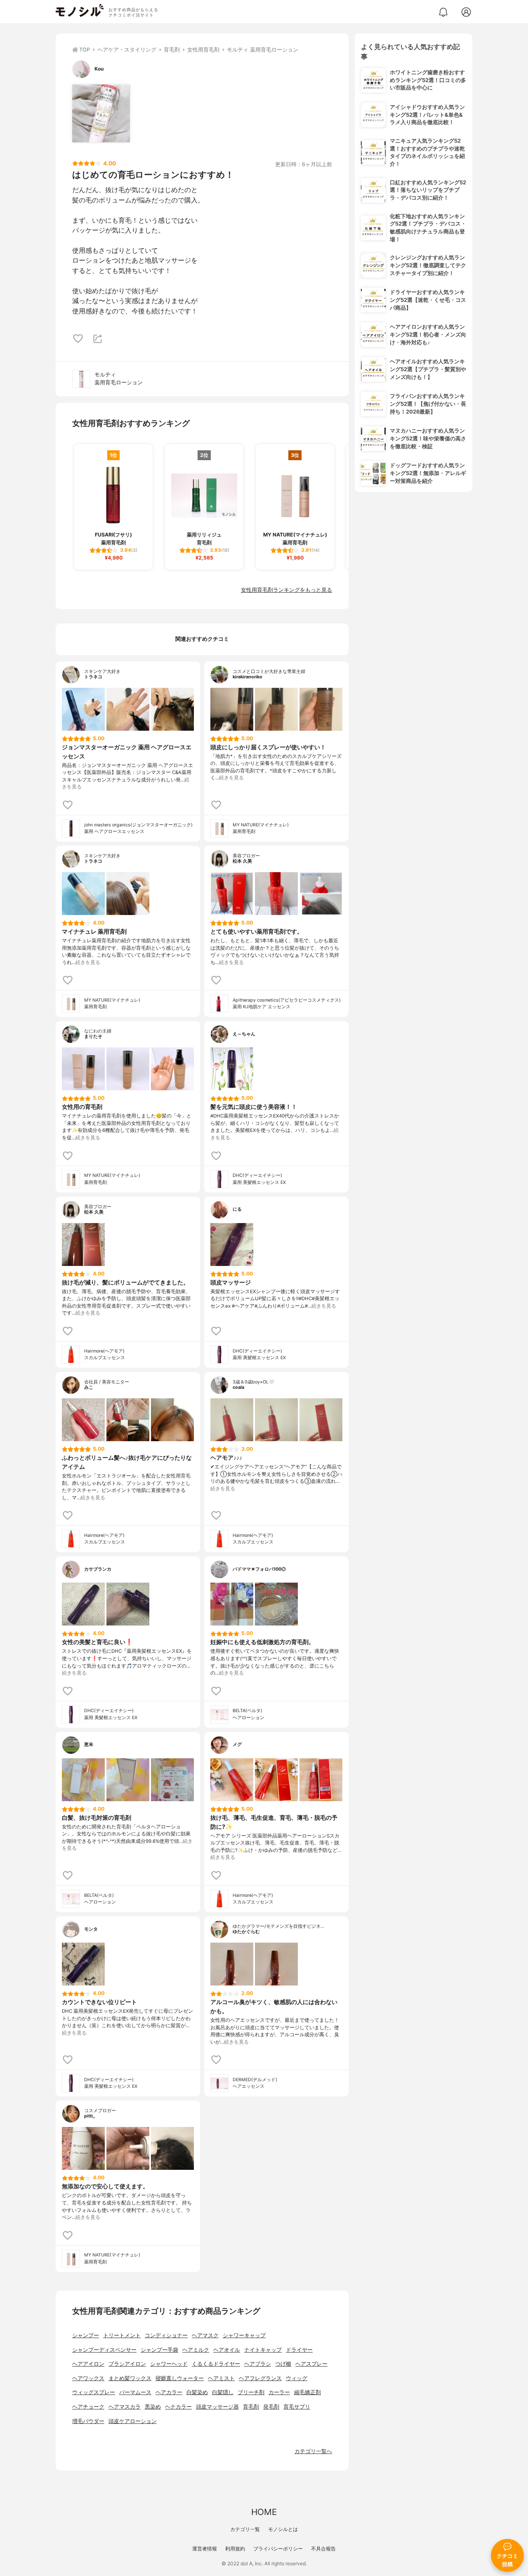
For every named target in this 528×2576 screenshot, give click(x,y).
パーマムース (135, 2392)
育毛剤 (251, 2407)
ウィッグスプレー (94, 2392)
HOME (264, 2512)
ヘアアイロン (88, 2364)
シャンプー (86, 2335)
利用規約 (235, 2549)
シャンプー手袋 (159, 2350)
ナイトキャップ (263, 2350)
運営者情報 (205, 2549)
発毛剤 (271, 2407)
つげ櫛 (283, 2364)
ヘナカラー (178, 2407)
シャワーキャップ (244, 2335)
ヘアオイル (227, 2350)
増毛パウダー (88, 2421)
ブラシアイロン (127, 2364)
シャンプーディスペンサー (104, 2350)
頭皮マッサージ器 (217, 2407)
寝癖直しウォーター (180, 2378)
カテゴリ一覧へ (313, 2451)
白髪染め (197, 2392)
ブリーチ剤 (251, 2392)
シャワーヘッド (169, 2364)
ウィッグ (297, 2378)
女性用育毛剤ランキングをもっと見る (286, 590)
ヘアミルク (196, 2350)
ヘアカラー (169, 2392)
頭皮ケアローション (133, 2421)
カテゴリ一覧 (245, 2529)
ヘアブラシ (258, 2364)
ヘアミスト (221, 2378)
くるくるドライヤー (216, 2364)
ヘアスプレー (311, 2364)
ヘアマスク (205, 2335)
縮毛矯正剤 (308, 2392)
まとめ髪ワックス (130, 2378)
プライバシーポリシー (278, 2549)
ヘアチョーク (88, 2407)
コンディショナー (166, 2335)
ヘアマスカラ (125, 2407)
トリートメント (122, 2335)
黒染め (153, 2407)
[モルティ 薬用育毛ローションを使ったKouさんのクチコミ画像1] (101, 113)
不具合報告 (323, 2549)
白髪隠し (223, 2392)
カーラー (279, 2392)
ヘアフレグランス (260, 2378)
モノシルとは (283, 2529)
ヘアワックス (88, 2378)
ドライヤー (299, 2350)
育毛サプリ (297, 2407)
